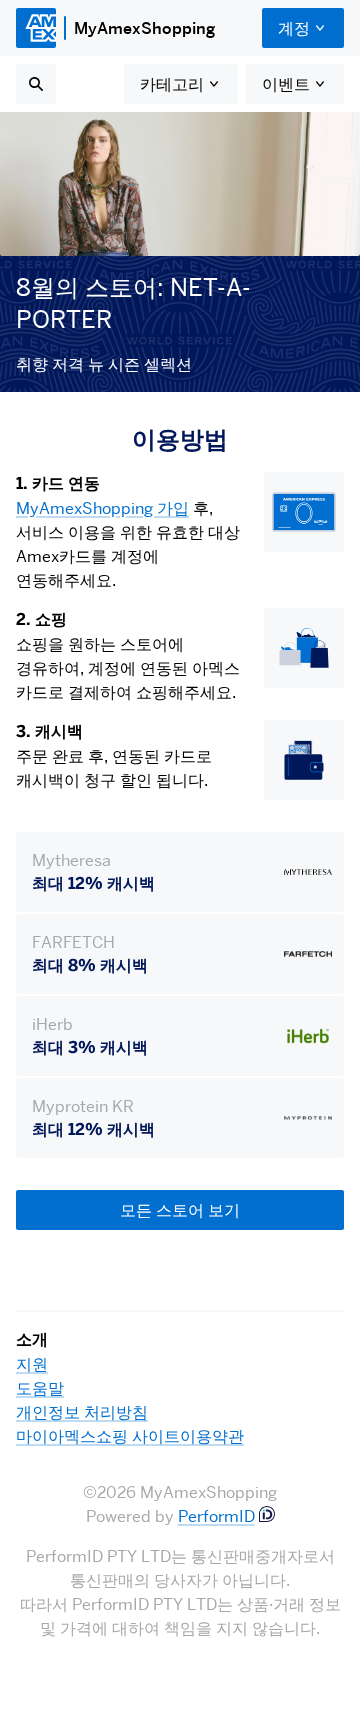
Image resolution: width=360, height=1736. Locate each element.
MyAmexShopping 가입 (102, 508)
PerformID (216, 1516)
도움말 (40, 1388)
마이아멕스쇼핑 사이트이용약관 (130, 1436)
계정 (294, 28)
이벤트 (286, 84)
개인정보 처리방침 (82, 1412)
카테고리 (172, 84)
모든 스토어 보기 (180, 1210)
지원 (32, 1364)
